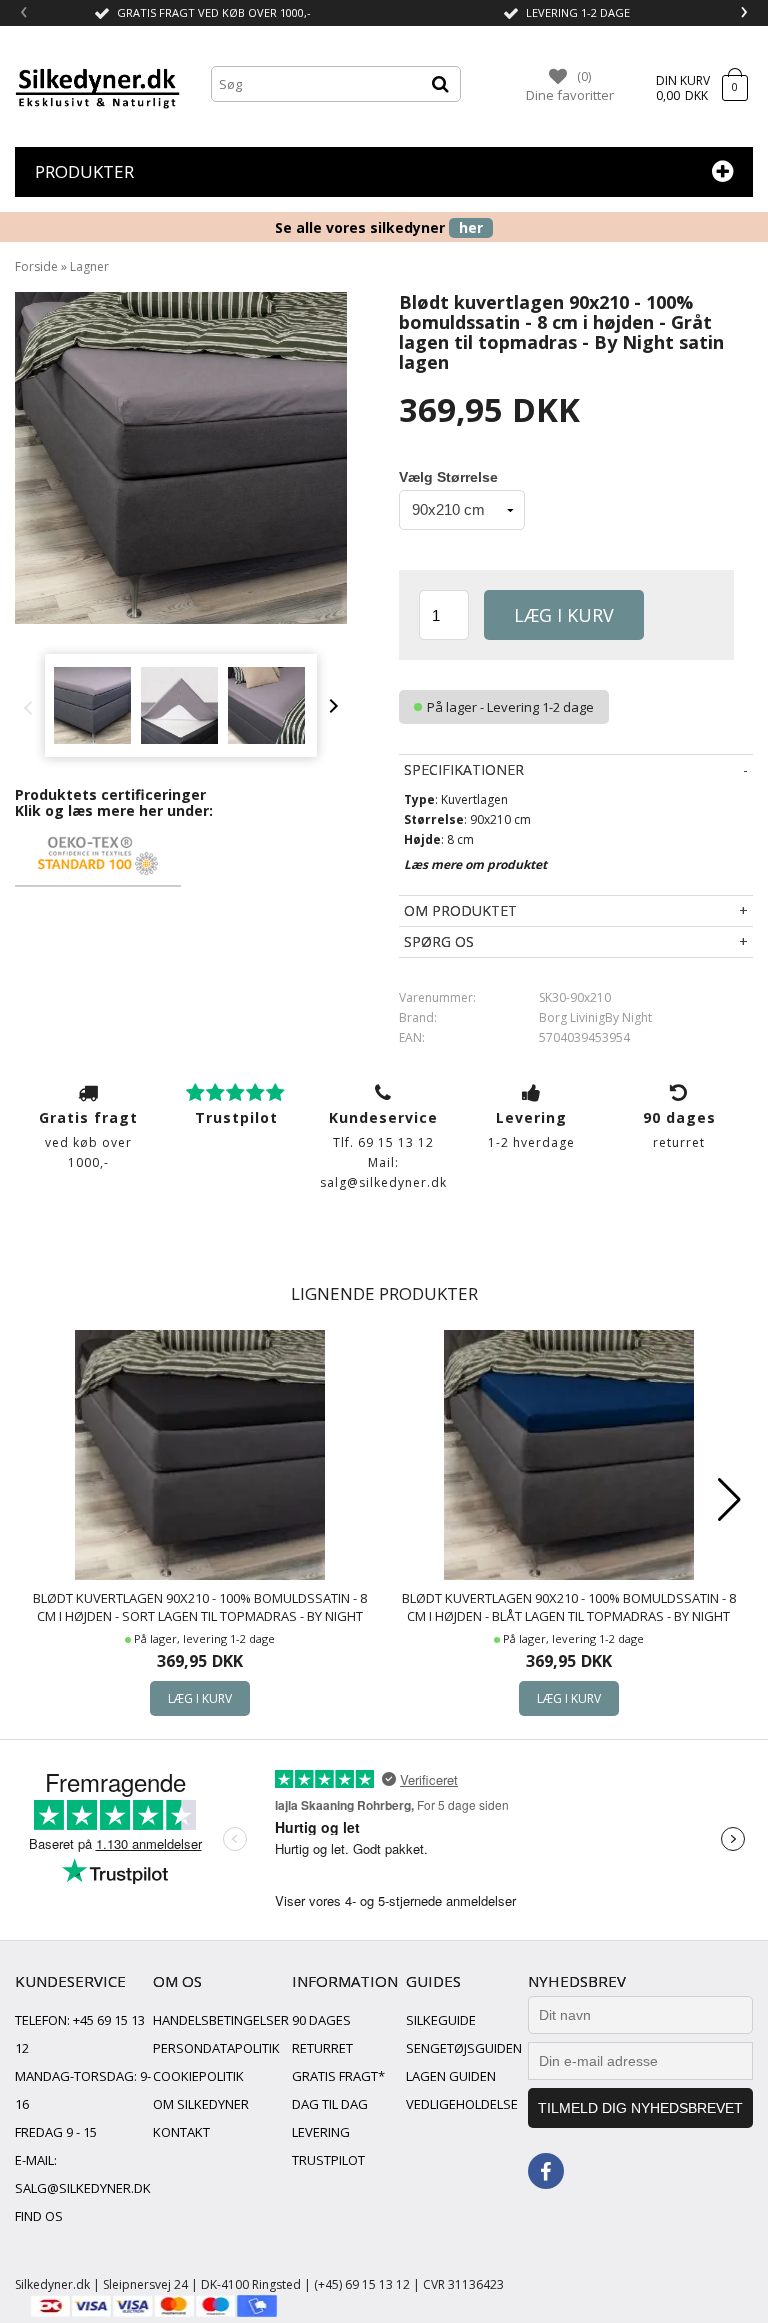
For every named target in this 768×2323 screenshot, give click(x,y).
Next (331, 706)
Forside (36, 266)
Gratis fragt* (338, 2076)
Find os (39, 2216)
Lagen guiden (451, 2076)
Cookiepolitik (198, 2076)
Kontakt (181, 2132)
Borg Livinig (572, 1017)
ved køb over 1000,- (88, 1139)
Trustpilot (328, 2160)
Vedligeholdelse (462, 2104)
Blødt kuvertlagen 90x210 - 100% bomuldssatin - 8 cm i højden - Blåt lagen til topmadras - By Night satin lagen (569, 1607)
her (471, 227)
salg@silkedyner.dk (83, 2188)
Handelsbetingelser (221, 2020)
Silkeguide (441, 2020)
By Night (628, 1017)
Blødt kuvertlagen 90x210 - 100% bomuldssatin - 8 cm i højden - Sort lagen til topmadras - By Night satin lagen (200, 1607)
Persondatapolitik (216, 2048)
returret (679, 1129)
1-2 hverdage (531, 1129)
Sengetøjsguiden (464, 2048)
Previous (33, 706)
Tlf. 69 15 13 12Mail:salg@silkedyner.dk (383, 1149)
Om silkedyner (201, 2104)
